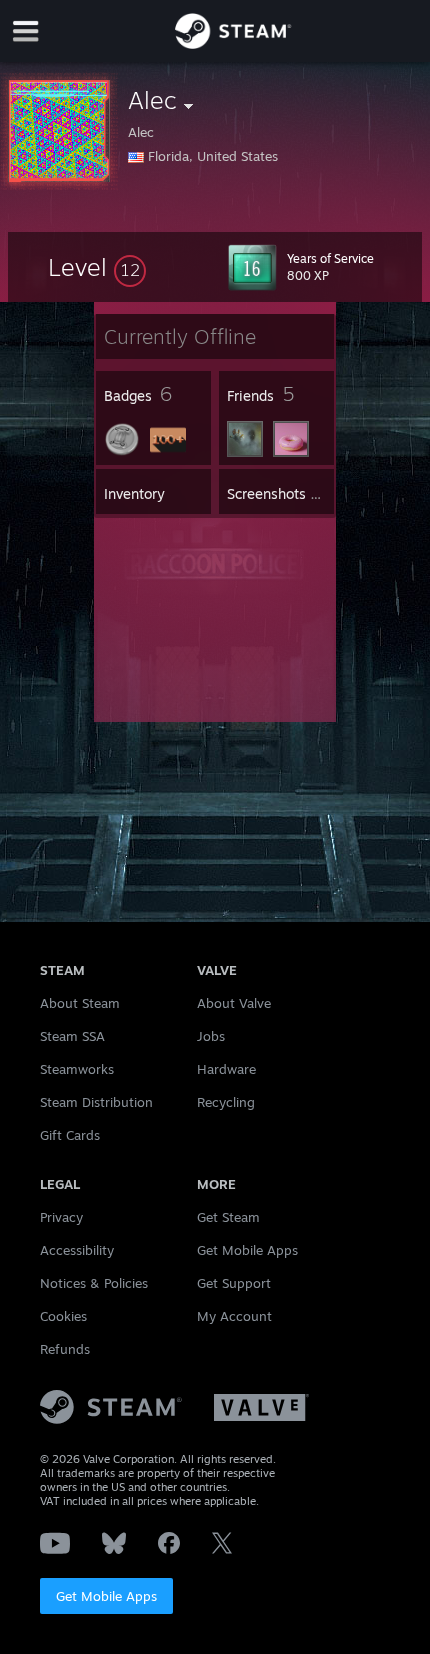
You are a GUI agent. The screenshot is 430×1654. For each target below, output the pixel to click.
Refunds (65, 1349)
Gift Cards (70, 1135)
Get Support (234, 1283)
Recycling (226, 1102)
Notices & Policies (94, 1283)
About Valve (234, 1003)
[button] (97, 267)
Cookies (63, 1316)
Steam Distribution (96, 1102)
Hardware (226, 1069)
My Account (234, 1316)
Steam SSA (72, 1036)
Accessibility (77, 1250)
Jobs (211, 1036)
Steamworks (77, 1069)
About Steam (80, 1003)
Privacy (61, 1217)
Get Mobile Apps (106, 1596)
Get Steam (228, 1217)
